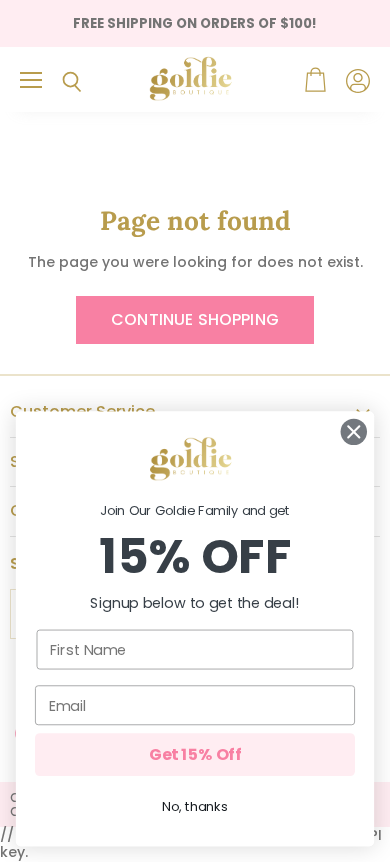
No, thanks (194, 807)
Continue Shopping (195, 319)
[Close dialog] (354, 432)
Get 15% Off (195, 754)
